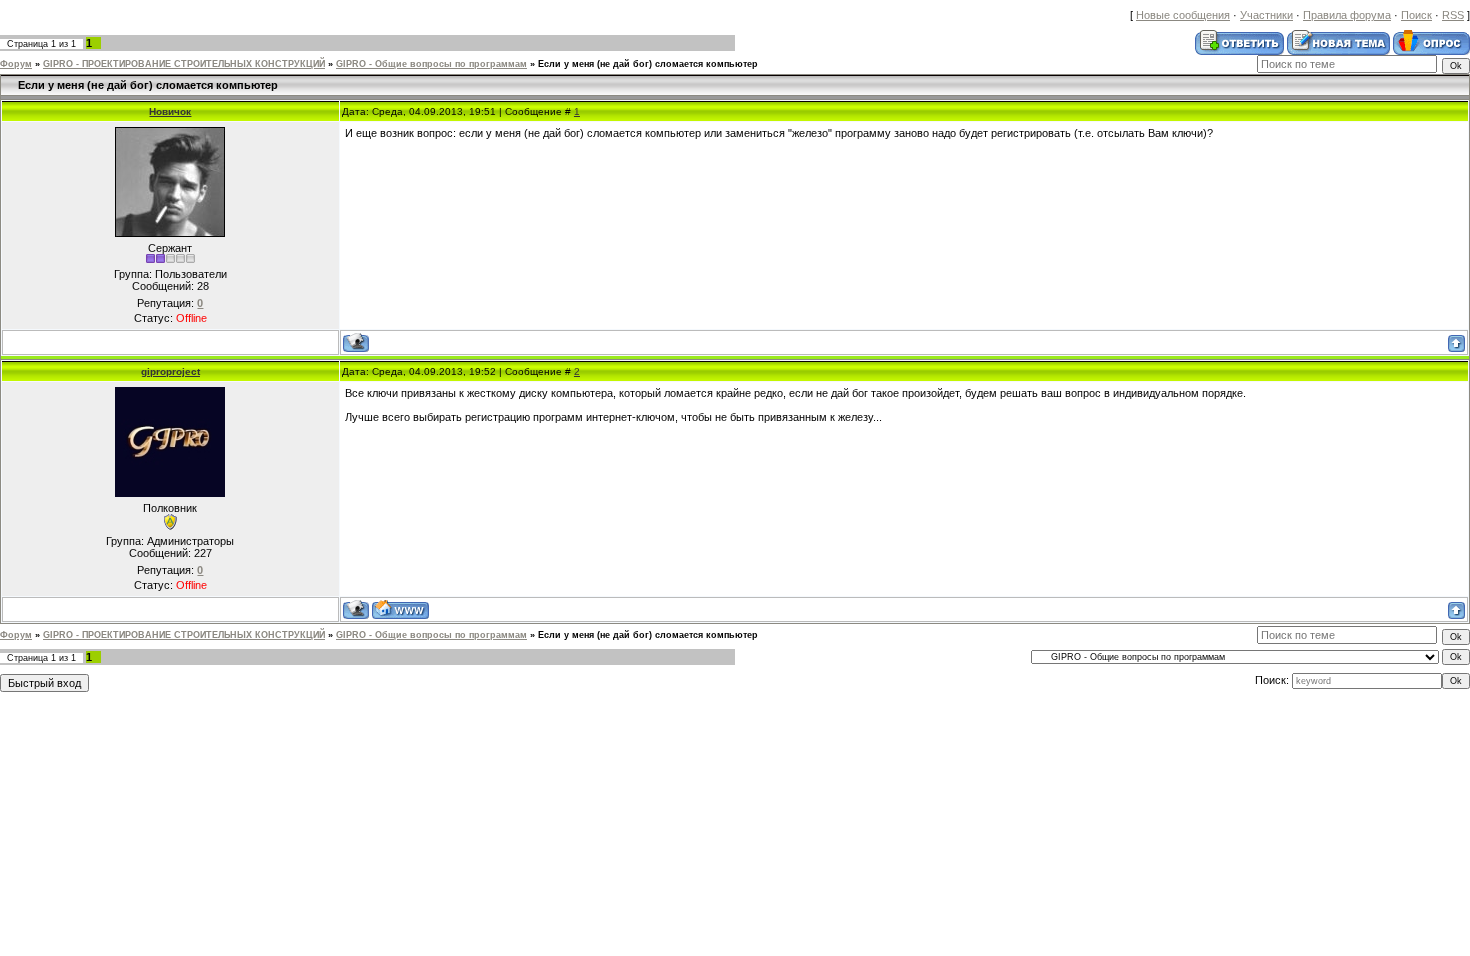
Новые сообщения (1183, 15)
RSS (1453, 15)
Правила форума (1347, 15)
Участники (1266, 15)
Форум (16, 64)
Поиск (1416, 15)
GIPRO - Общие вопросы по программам (431, 64)
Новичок (170, 111)
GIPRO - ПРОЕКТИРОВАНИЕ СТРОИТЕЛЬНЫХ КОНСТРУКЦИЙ (184, 64)
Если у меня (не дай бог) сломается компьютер (648, 64)
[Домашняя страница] (400, 609)
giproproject (170, 371)
